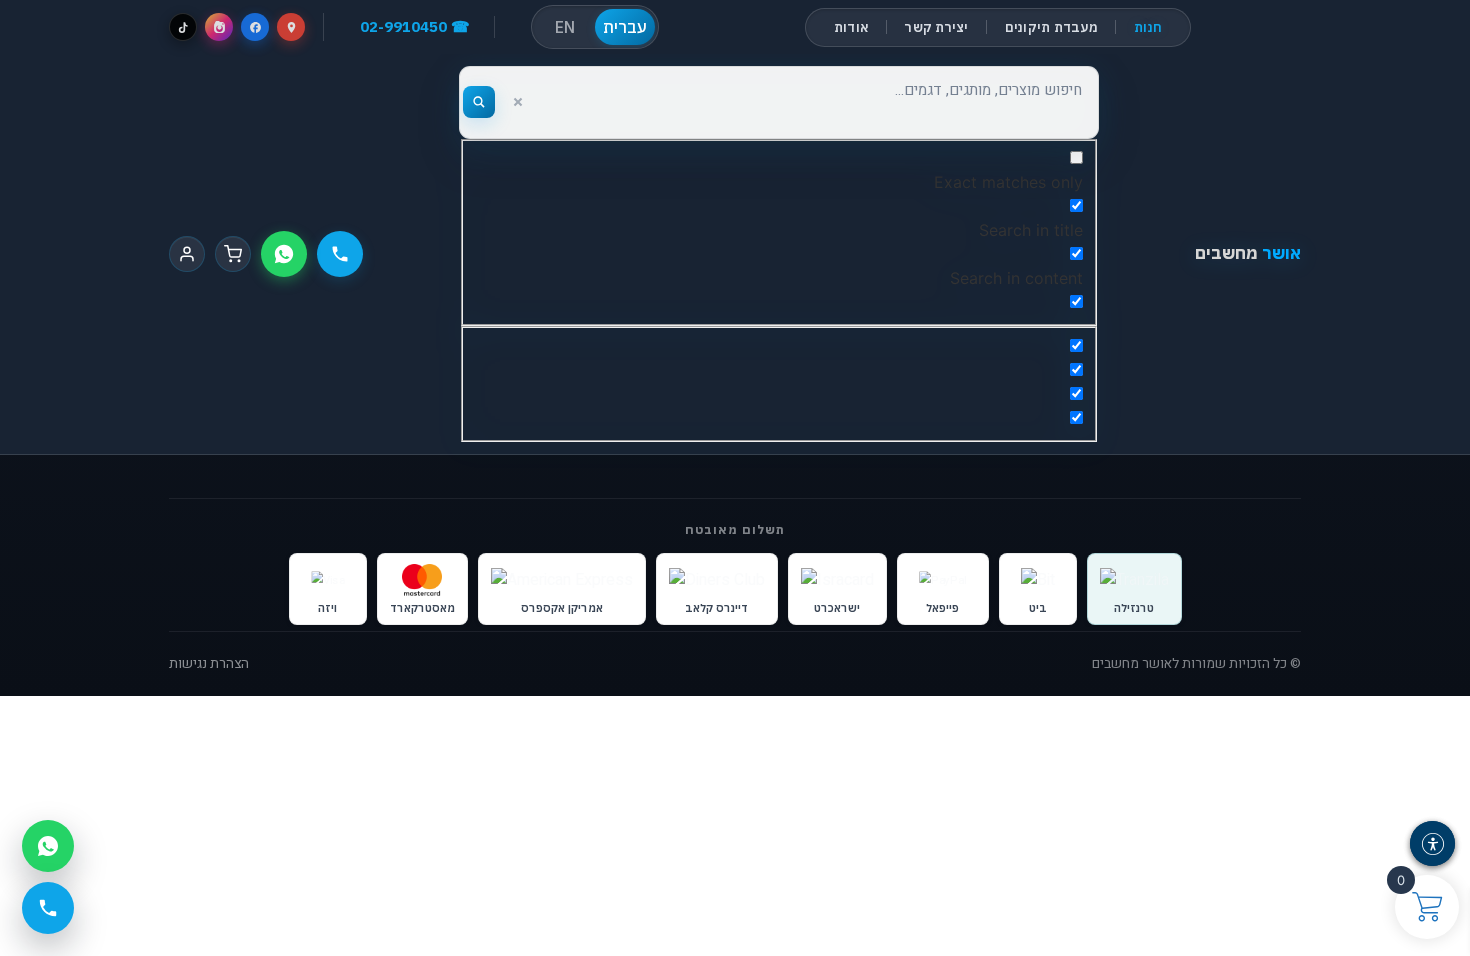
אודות (851, 27)
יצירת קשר (936, 27)
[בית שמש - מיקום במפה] (291, 27)
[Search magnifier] (479, 102)
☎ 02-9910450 (415, 26)
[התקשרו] (340, 254)
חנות (1148, 27)
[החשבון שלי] (187, 254)
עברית (625, 27)
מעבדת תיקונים (1051, 27)
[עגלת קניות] (233, 254)
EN (565, 27)
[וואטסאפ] (284, 254)
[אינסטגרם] (219, 27)
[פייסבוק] (255, 27)
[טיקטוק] (183, 27)
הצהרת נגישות (209, 664)
